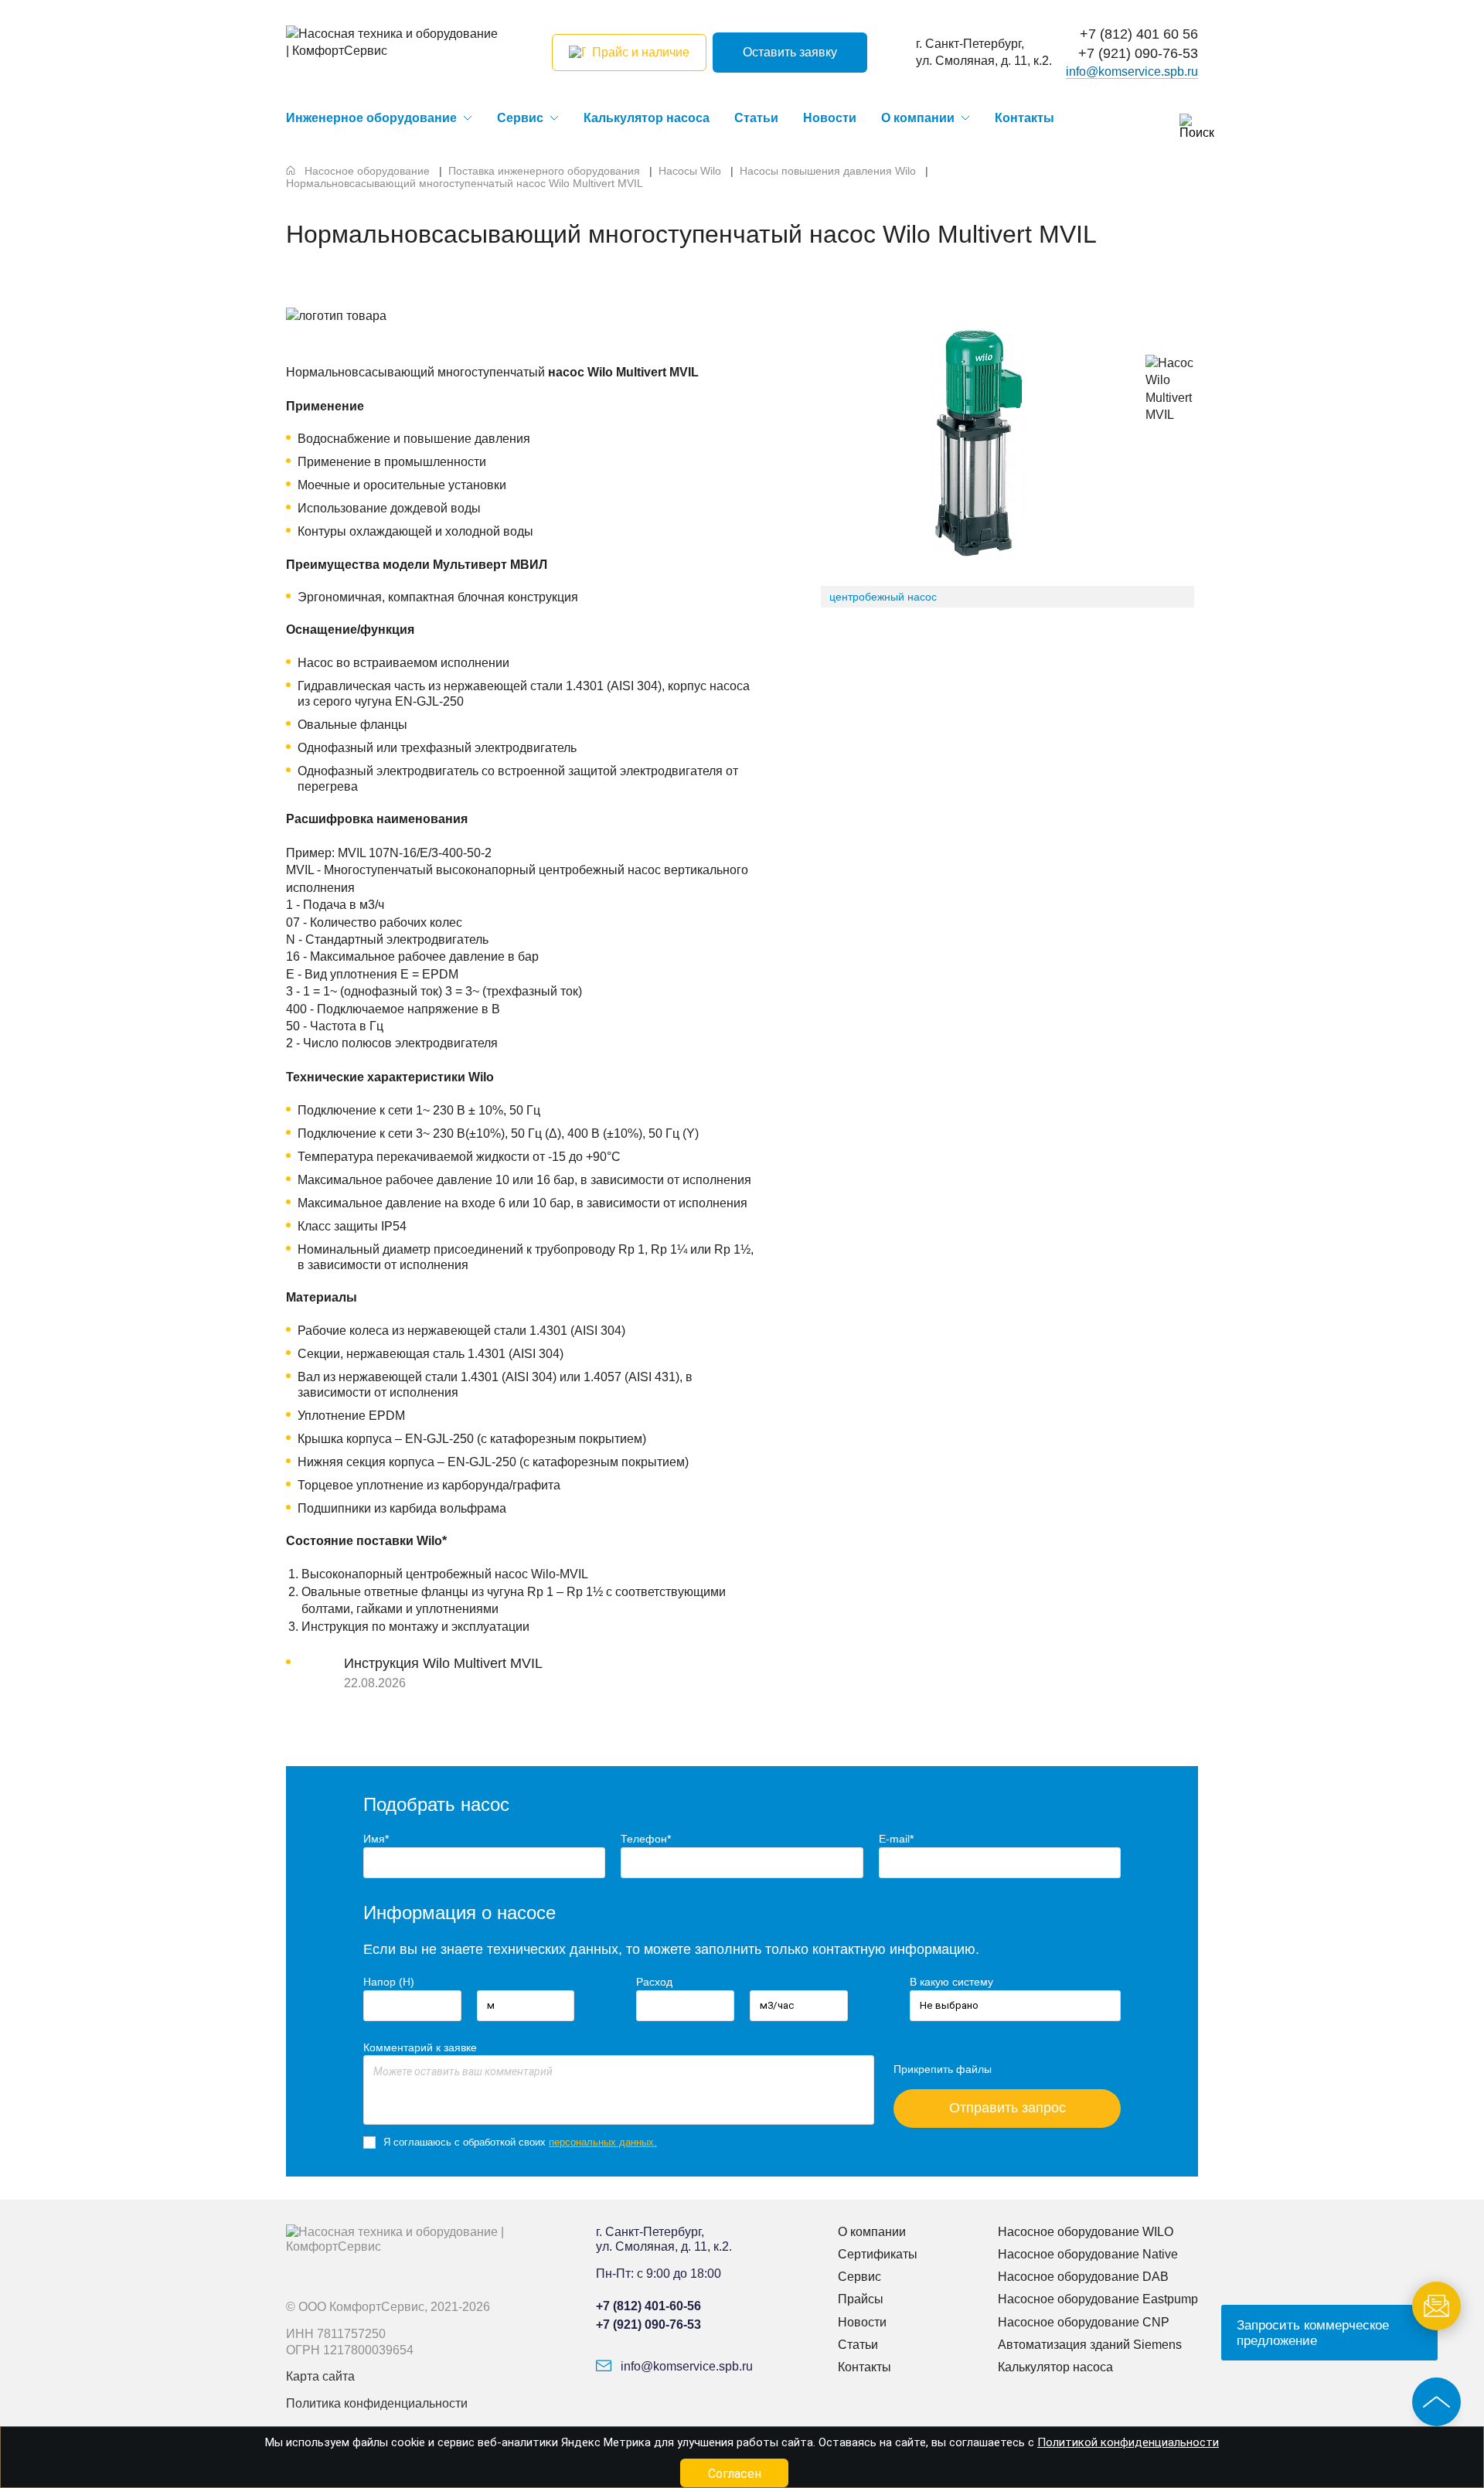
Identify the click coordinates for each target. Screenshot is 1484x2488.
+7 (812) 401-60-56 (648, 2306)
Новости (830, 118)
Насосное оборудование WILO (1086, 2232)
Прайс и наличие (641, 52)
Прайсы (861, 2299)
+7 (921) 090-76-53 (1138, 53)
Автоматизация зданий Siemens (1090, 2345)
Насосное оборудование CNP (1084, 2322)
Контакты (1025, 118)
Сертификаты (878, 2254)
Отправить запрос (1007, 2108)
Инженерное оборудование (371, 118)
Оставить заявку (790, 52)
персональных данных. (603, 2142)
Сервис (520, 118)
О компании (918, 118)
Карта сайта (320, 2376)
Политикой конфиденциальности (1128, 2442)
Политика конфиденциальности (377, 2403)
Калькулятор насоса (647, 118)
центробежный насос (883, 597)
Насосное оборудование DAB (1083, 2277)
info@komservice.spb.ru (1132, 71)
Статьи (756, 118)
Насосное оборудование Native (1088, 2254)
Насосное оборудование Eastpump (1098, 2299)
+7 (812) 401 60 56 (1139, 34)
